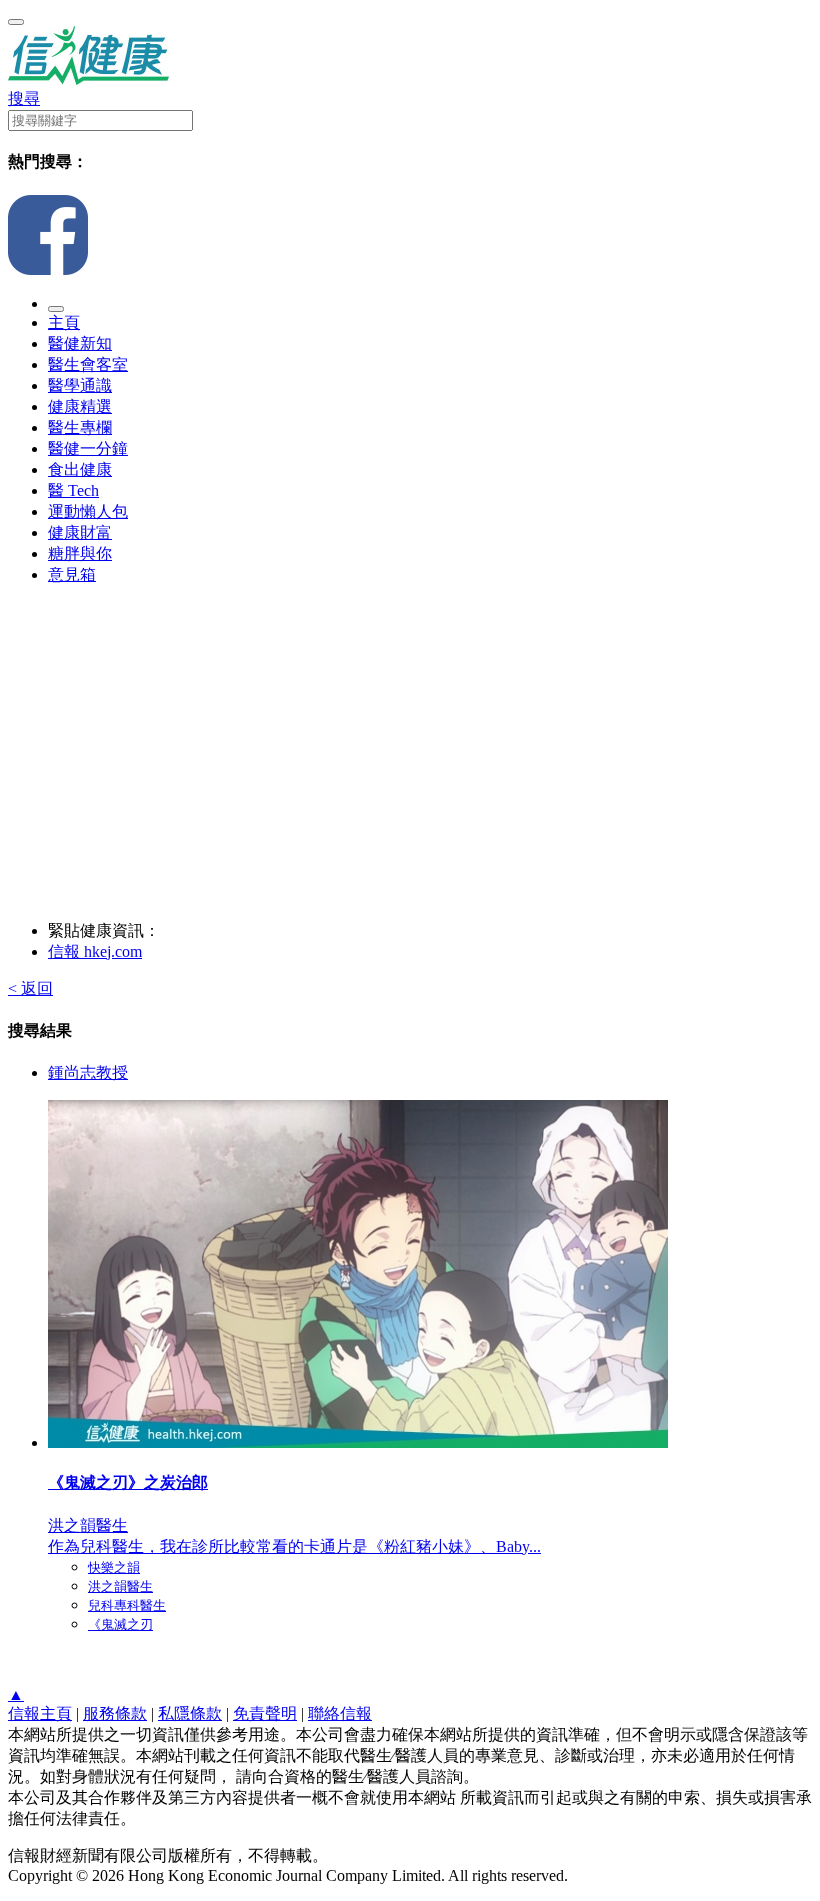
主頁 (64, 322)
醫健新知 (80, 343)
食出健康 (80, 469)
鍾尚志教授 (88, 1072)
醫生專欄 (80, 427)
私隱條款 (190, 1713)
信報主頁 (40, 1713)
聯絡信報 (340, 1713)
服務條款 (115, 1713)
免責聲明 (265, 1713)
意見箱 (72, 574)
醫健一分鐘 (88, 448)
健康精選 (80, 406)
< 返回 (30, 988)
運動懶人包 (88, 511)
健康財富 (80, 532)
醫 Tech (73, 490)
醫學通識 (80, 385)
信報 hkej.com (95, 951)
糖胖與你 (80, 553)
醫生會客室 (88, 364)
